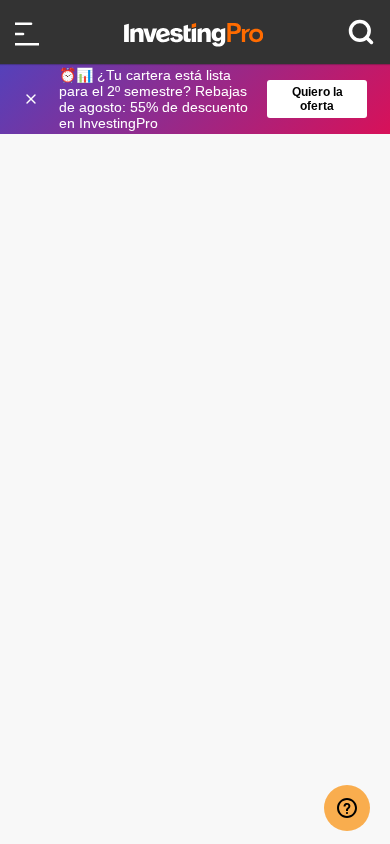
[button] (205, 99)
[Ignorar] (33, 99)
